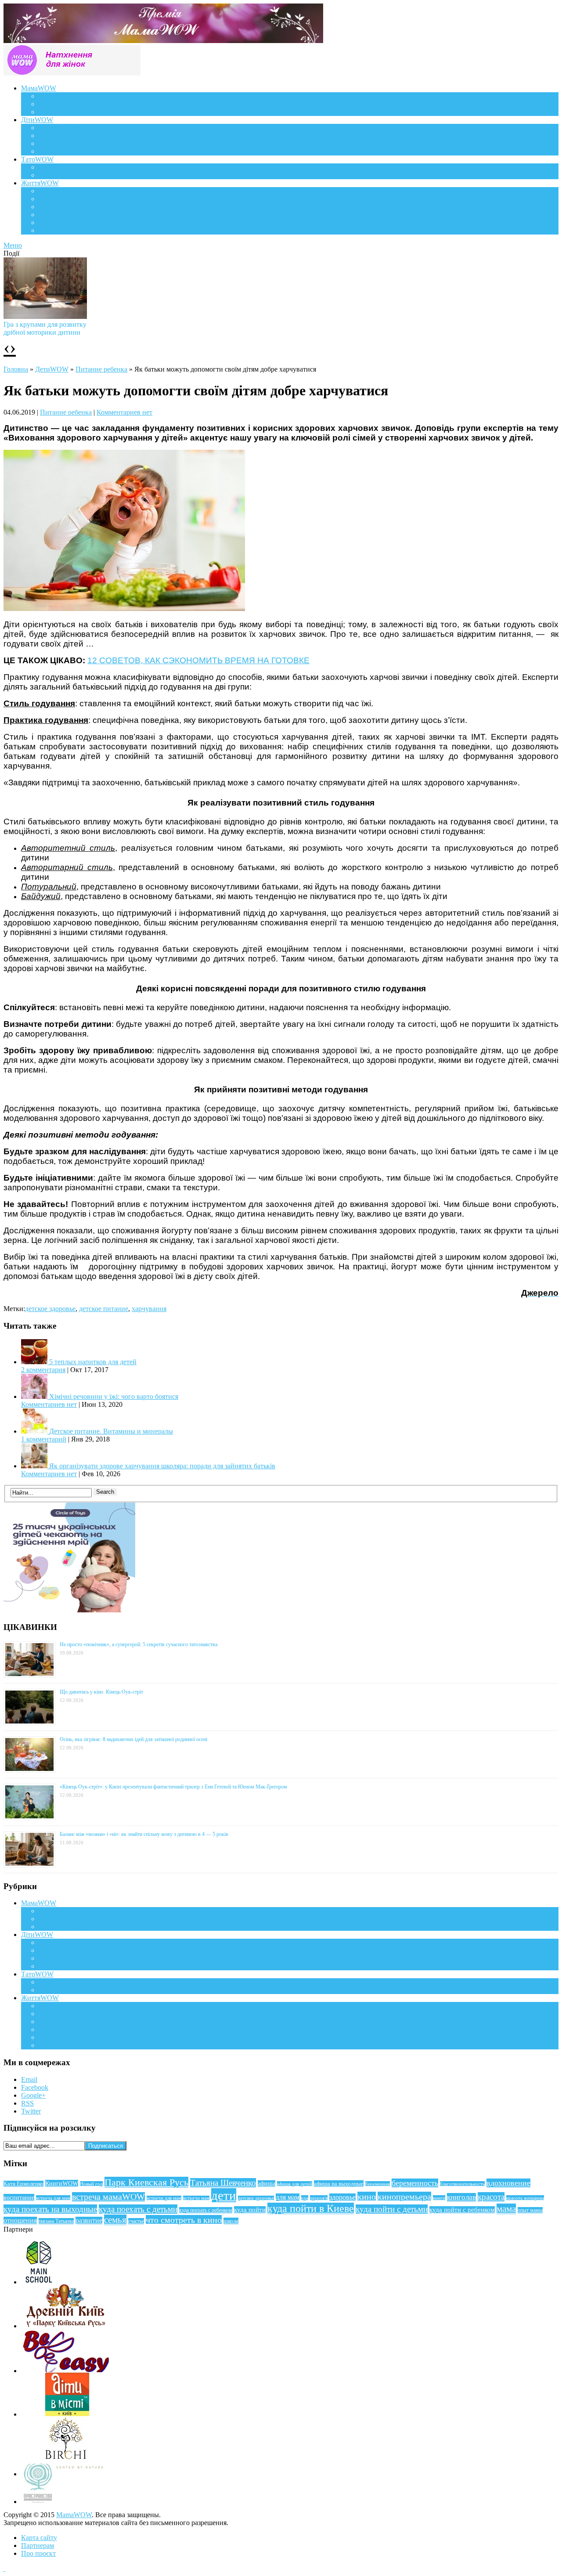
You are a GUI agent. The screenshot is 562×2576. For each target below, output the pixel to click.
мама (506, 2209)
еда (305, 2198)
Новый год (91, 2184)
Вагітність (54, 96)
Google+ (33, 2095)
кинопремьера (404, 2197)
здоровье (342, 2197)
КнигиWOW (62, 2183)
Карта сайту (39, 2538)
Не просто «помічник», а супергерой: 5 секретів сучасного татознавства (139, 1644)
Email (29, 2079)
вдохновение (508, 2183)
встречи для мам (164, 2198)
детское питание (104, 1309)
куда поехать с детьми (138, 2209)
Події (47, 191)
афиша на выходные (339, 2184)
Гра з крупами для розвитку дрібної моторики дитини (45, 328)
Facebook (35, 2087)
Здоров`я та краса (65, 112)
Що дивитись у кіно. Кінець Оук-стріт (101, 1692)
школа (231, 2221)
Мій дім (50, 230)
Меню (13, 245)
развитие (89, 2220)
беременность (415, 2183)
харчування (149, 1309)
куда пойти (250, 2210)
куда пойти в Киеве (311, 2208)
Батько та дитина (64, 175)
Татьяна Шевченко (223, 2183)
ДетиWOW (52, 369)
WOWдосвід (57, 104)
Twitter (31, 2111)
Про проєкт (38, 2553)
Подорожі (53, 207)
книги (439, 2198)
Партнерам (38, 2545)
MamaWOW (74, 2515)
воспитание (19, 2197)
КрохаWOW (57, 128)
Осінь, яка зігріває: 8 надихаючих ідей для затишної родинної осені (133, 1739)
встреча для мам (53, 2198)
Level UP (52, 215)
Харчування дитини (69, 151)
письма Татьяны (56, 2221)
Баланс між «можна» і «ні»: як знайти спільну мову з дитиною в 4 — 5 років (144, 1834)
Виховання (55, 135)
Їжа (44, 222)
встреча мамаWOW (108, 2197)
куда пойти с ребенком (462, 2210)
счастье (136, 2221)
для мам (288, 2197)
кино (367, 2197)
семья (115, 2220)
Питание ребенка (101, 369)
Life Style (52, 199)
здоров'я (319, 2198)
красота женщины (525, 2198)
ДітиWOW (37, 120)
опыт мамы (530, 2210)
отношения (20, 2220)
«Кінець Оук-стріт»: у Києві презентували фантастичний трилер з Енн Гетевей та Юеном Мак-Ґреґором (173, 1787)
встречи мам (196, 2198)
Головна (16, 369)
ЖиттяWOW (40, 183)
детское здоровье (50, 1309)
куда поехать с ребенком (206, 2210)
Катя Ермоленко (23, 2184)
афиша (267, 2184)
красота (491, 2197)
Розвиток (52, 143)
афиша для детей (295, 2184)
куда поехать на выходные (50, 2209)
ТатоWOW (37, 159)
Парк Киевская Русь (146, 2182)
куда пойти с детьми (392, 2209)
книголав (461, 2197)
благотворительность (462, 2184)
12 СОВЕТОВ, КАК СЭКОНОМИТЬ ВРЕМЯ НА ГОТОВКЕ (198, 660)
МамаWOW (39, 88)
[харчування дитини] (124, 609)
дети (224, 2195)
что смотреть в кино (184, 2220)
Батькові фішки (61, 167)
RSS (27, 2103)
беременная (378, 2184)
